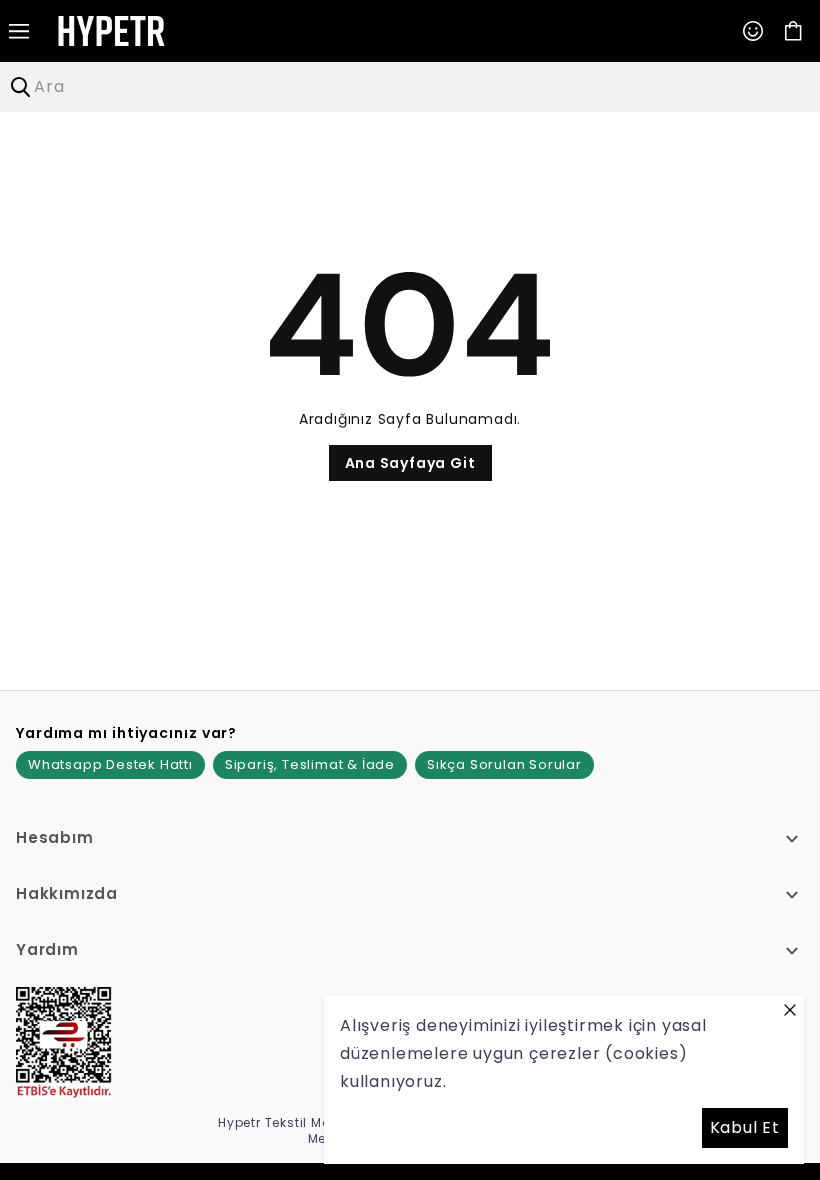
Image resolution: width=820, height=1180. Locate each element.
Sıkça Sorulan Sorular (504, 764)
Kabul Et (745, 1127)
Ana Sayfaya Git (410, 463)
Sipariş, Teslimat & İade (310, 764)
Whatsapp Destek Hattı (110, 764)
